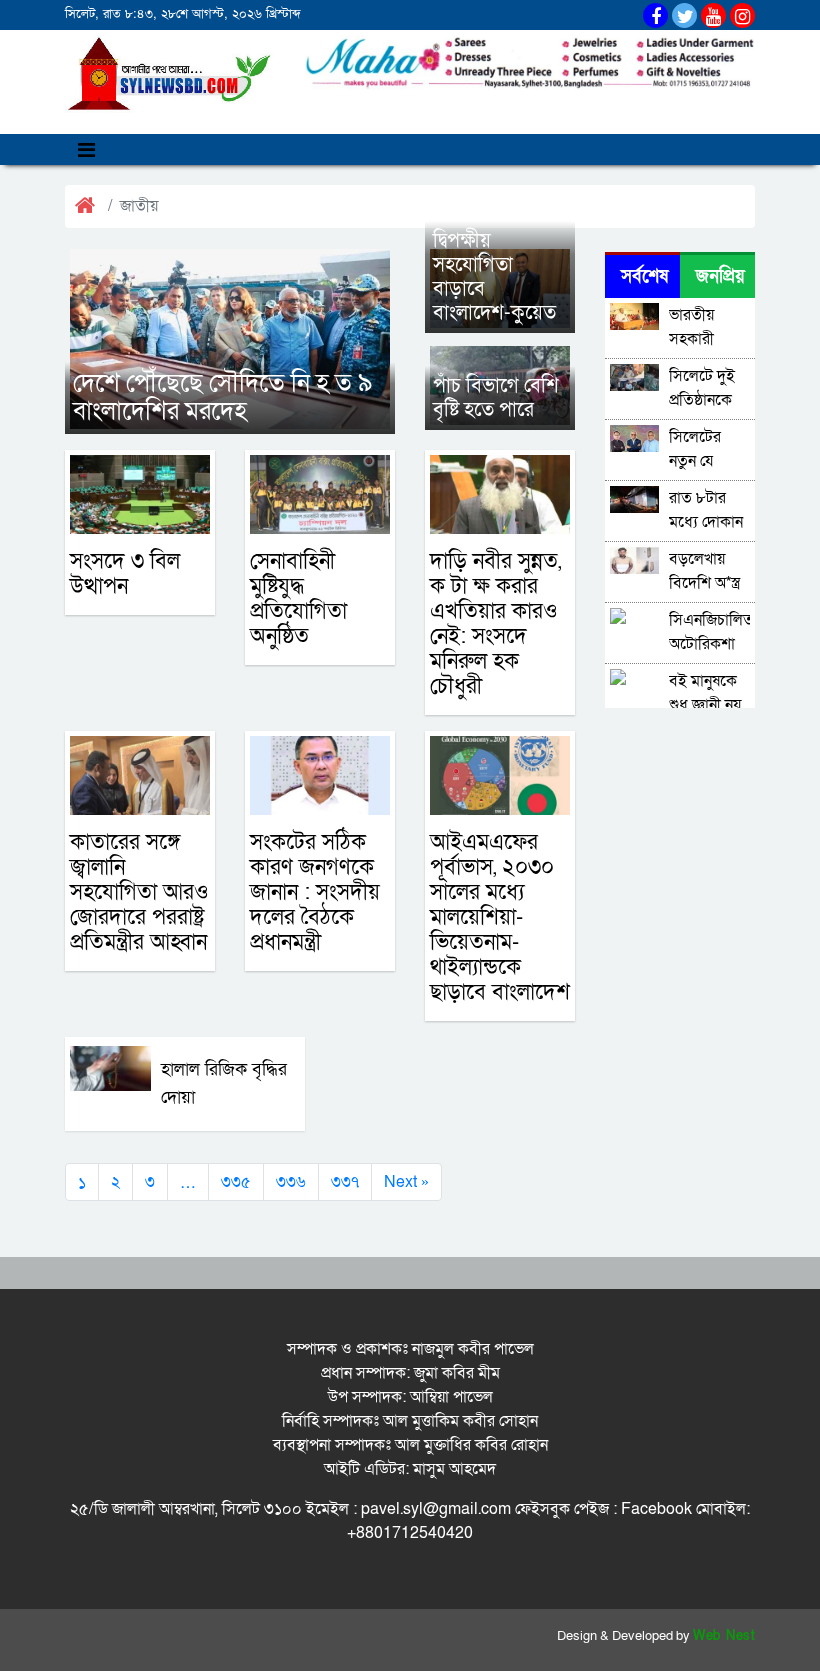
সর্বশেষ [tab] (644, 276)
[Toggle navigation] (86, 149)
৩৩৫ (236, 1182)
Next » (406, 1182)
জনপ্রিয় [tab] (720, 276)
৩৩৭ (345, 1182)
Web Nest (724, 1636)
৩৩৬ (291, 1182)
